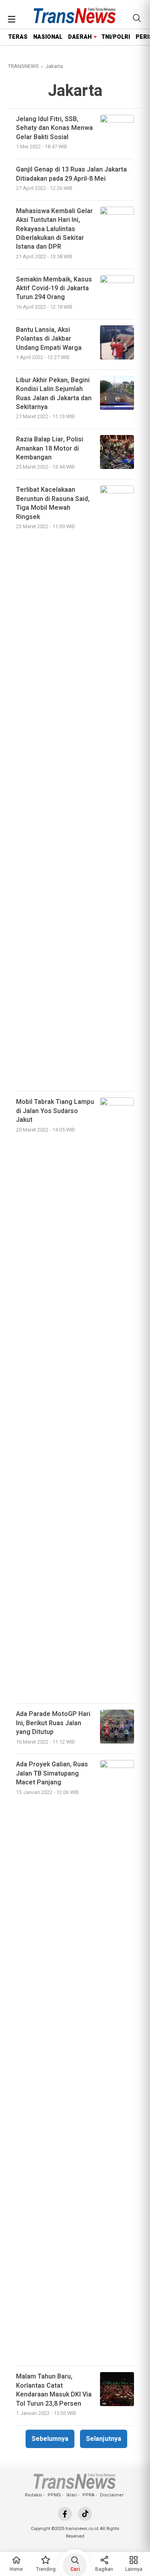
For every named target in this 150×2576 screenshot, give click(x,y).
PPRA (88, 2495)
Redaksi (33, 2495)
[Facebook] (65, 2514)
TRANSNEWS (23, 66)
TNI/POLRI (116, 37)
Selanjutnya (104, 2439)
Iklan (72, 2495)
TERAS (18, 37)
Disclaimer (112, 2495)
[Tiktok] (85, 2514)
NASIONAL (48, 37)
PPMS (54, 2495)
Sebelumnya (50, 2439)
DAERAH (80, 37)
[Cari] (137, 18)
